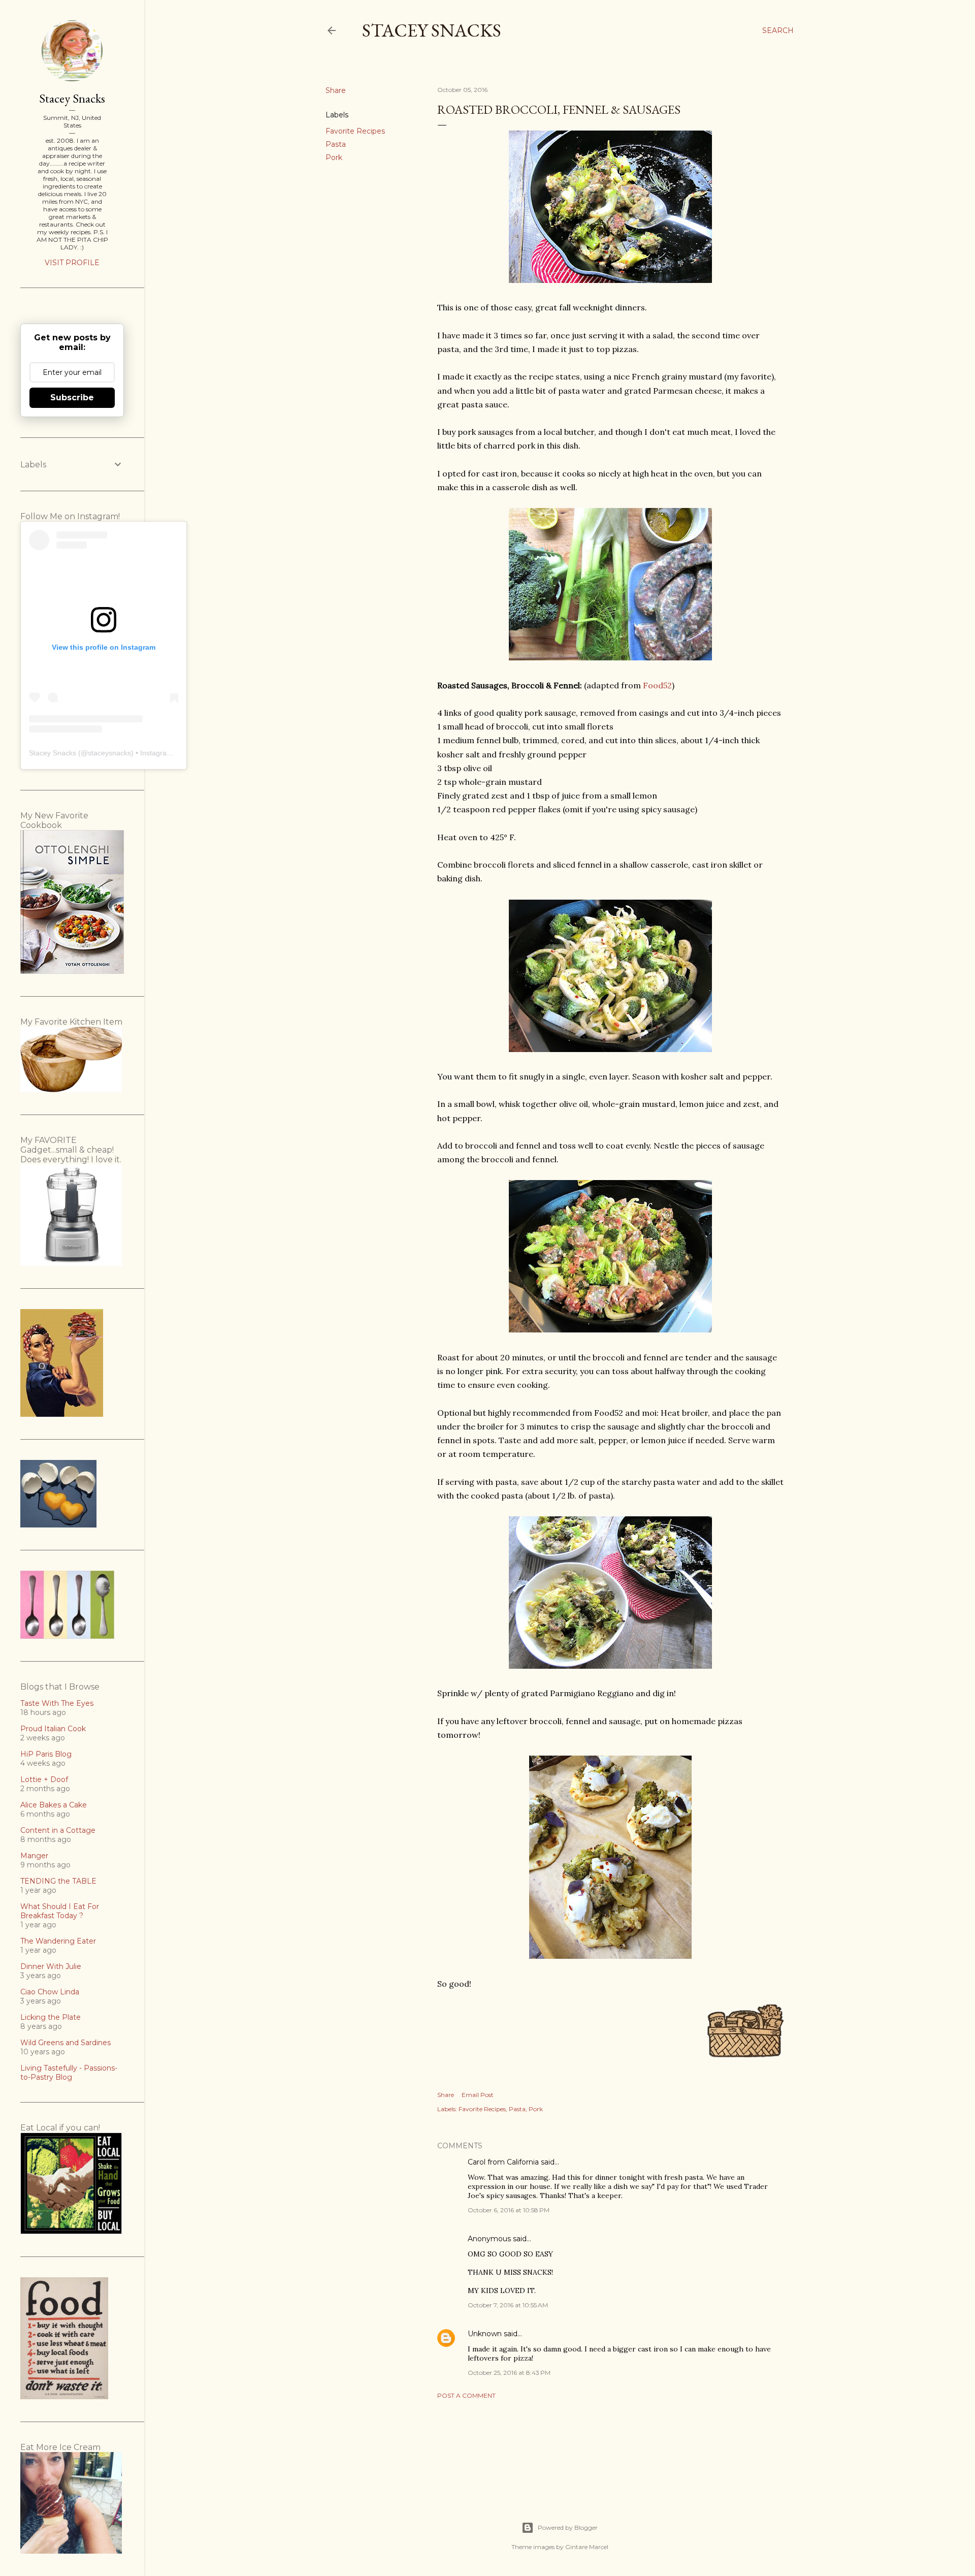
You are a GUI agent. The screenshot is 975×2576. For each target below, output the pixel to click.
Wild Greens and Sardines (66, 2043)
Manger (34, 1856)
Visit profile (72, 263)
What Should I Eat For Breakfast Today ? (60, 1911)
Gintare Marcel (587, 2547)
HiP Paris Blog (46, 1754)
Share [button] (336, 90)
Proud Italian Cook (53, 1729)
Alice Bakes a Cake (54, 1805)
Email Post (478, 2095)
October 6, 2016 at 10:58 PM (509, 2210)
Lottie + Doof (44, 1779)
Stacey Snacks (432, 30)
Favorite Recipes (355, 131)
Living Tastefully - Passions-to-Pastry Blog (69, 2073)
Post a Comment (466, 2395)
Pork (334, 157)
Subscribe (72, 397)
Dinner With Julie (51, 1966)
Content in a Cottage (58, 1830)
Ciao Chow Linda (50, 1992)
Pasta (336, 144)
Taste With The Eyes (57, 1703)
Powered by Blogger (568, 2527)
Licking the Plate (51, 2017)
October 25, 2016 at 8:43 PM (509, 2373)
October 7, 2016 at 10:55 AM (508, 2305)
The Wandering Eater (58, 1941)
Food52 (657, 685)
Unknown (485, 2334)
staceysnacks (109, 753)
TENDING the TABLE (58, 1881)
